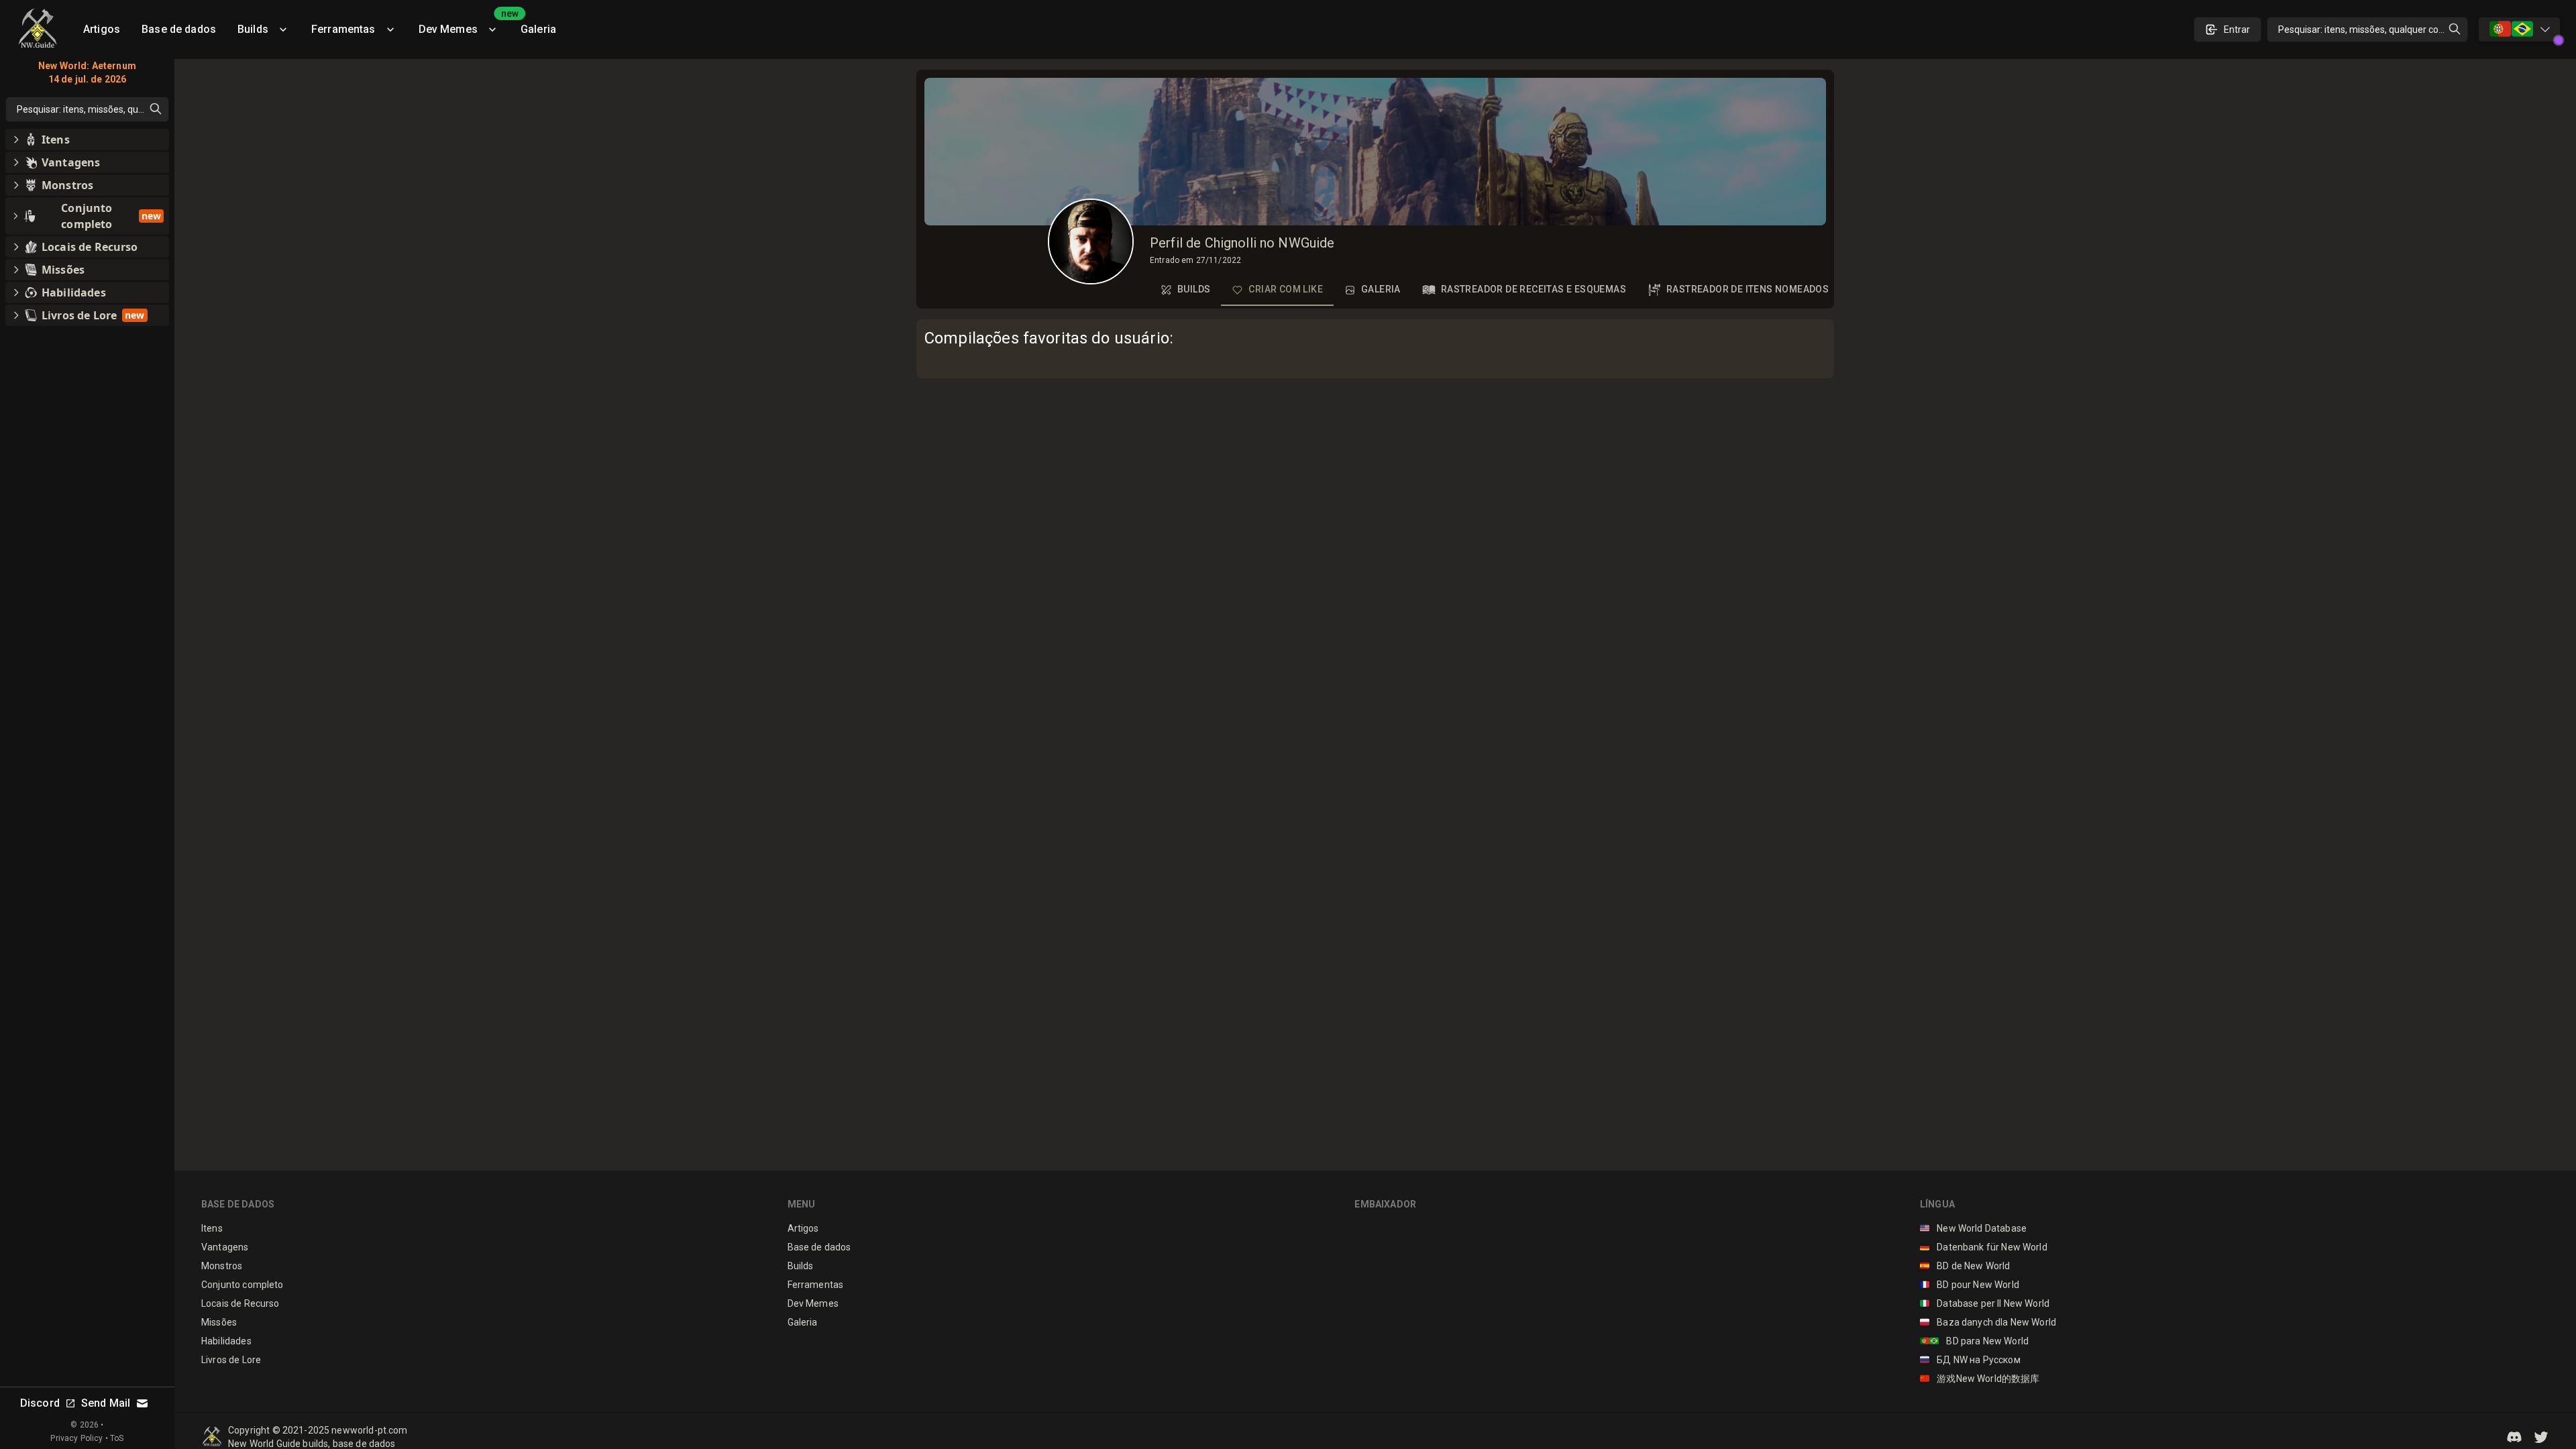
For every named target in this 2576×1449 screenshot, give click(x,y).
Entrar (2237, 30)
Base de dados (179, 29)
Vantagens (225, 1247)
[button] (2514, 1437)
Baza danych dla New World (1988, 1322)
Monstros (222, 1266)
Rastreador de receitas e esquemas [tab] (1534, 289)
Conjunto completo (243, 1285)
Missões (219, 1322)
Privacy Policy (76, 1438)
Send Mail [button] (106, 1403)
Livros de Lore (231, 1360)
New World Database (1973, 1228)
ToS (117, 1438)
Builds (253, 29)
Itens (212, 1228)
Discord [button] (40, 1403)
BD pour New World (1970, 1285)
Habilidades (226, 1341)
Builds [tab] (1194, 289)
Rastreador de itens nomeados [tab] (1748, 289)
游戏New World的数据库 (1980, 1379)
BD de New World (1965, 1266)
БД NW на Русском (1970, 1360)
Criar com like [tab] (1286, 289)
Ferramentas (343, 29)
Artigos (102, 29)
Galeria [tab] (1381, 289)
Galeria (538, 29)
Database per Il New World (1985, 1303)
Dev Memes (464, 24)
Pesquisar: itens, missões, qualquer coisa (2364, 30)
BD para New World (1974, 1341)
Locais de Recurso (240, 1303)
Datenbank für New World (1984, 1247)
